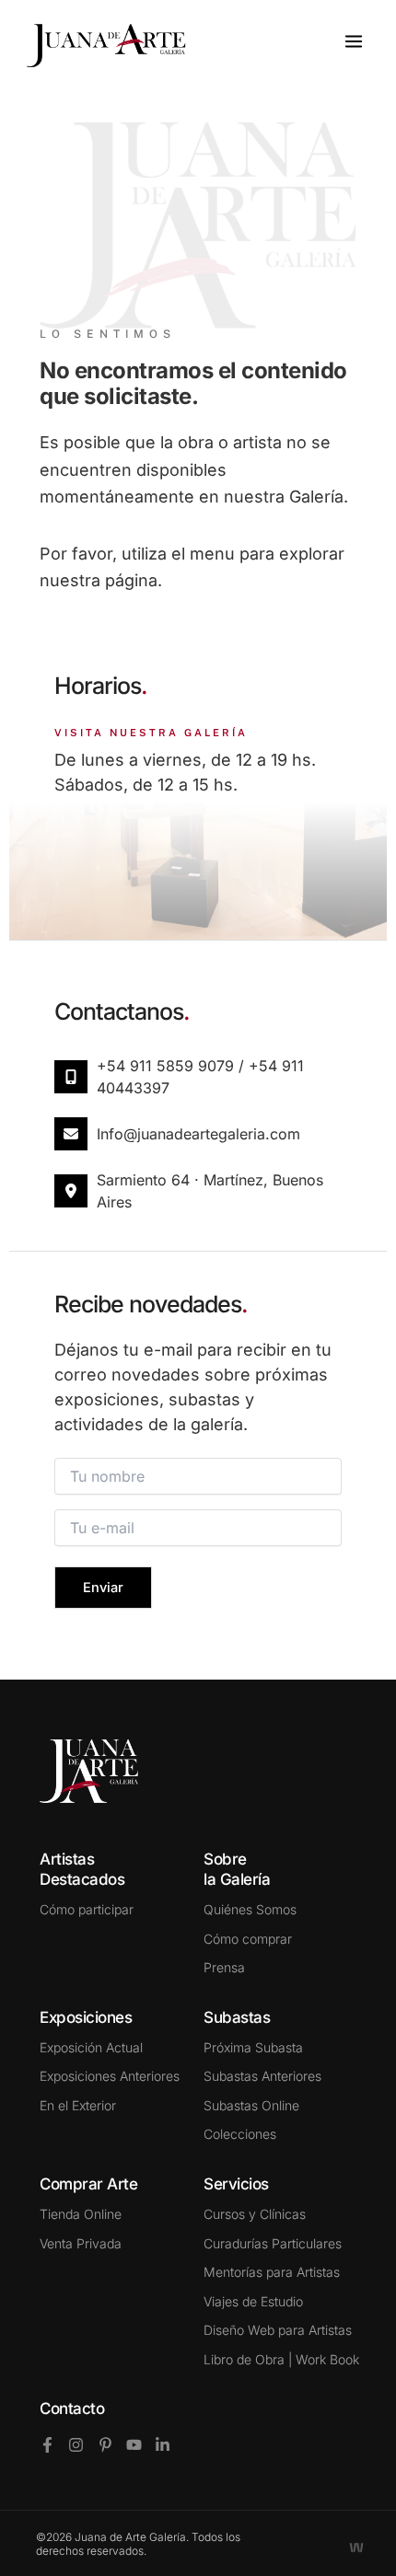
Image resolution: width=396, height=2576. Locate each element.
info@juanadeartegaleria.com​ (198, 1134)
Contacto (72, 2409)
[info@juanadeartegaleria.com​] (71, 1134)
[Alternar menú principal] (354, 41)
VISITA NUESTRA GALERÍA (151, 733)
